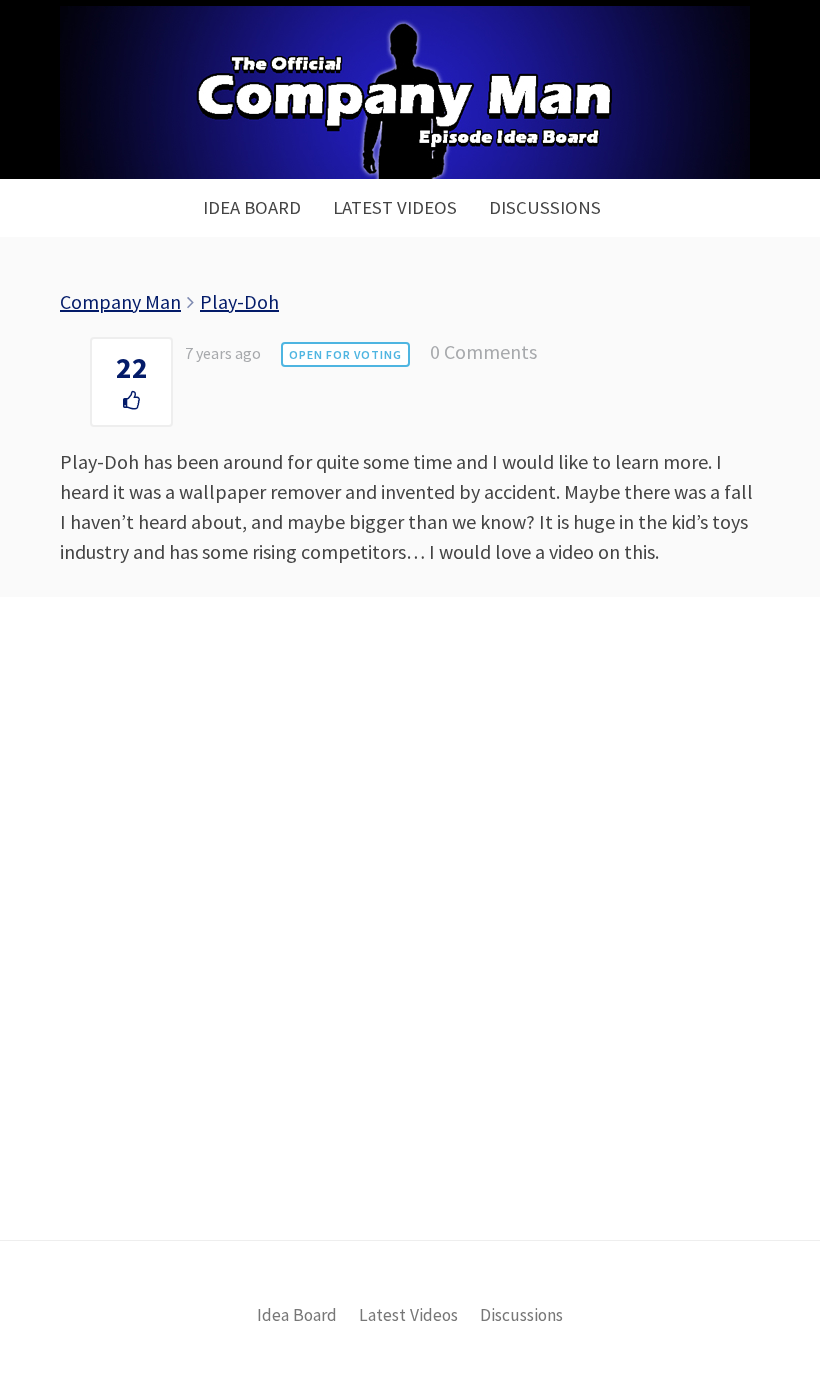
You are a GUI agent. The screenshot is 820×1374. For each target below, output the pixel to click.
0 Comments (483, 351)
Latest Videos (395, 207)
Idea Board (252, 207)
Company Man (120, 301)
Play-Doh (239, 301)
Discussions (545, 207)
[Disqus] (410, 952)
